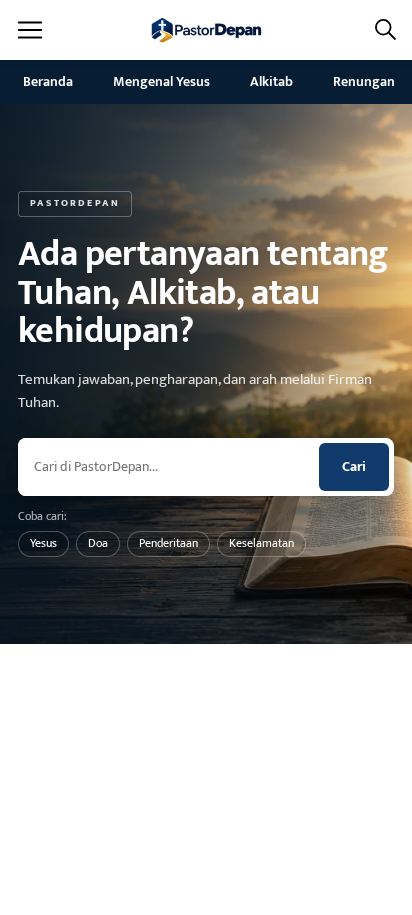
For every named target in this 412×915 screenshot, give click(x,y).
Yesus (43, 543)
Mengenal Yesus (161, 81)
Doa (98, 543)
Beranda (48, 81)
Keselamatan (261, 543)
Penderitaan (168, 543)
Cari (354, 466)
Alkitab (271, 81)
